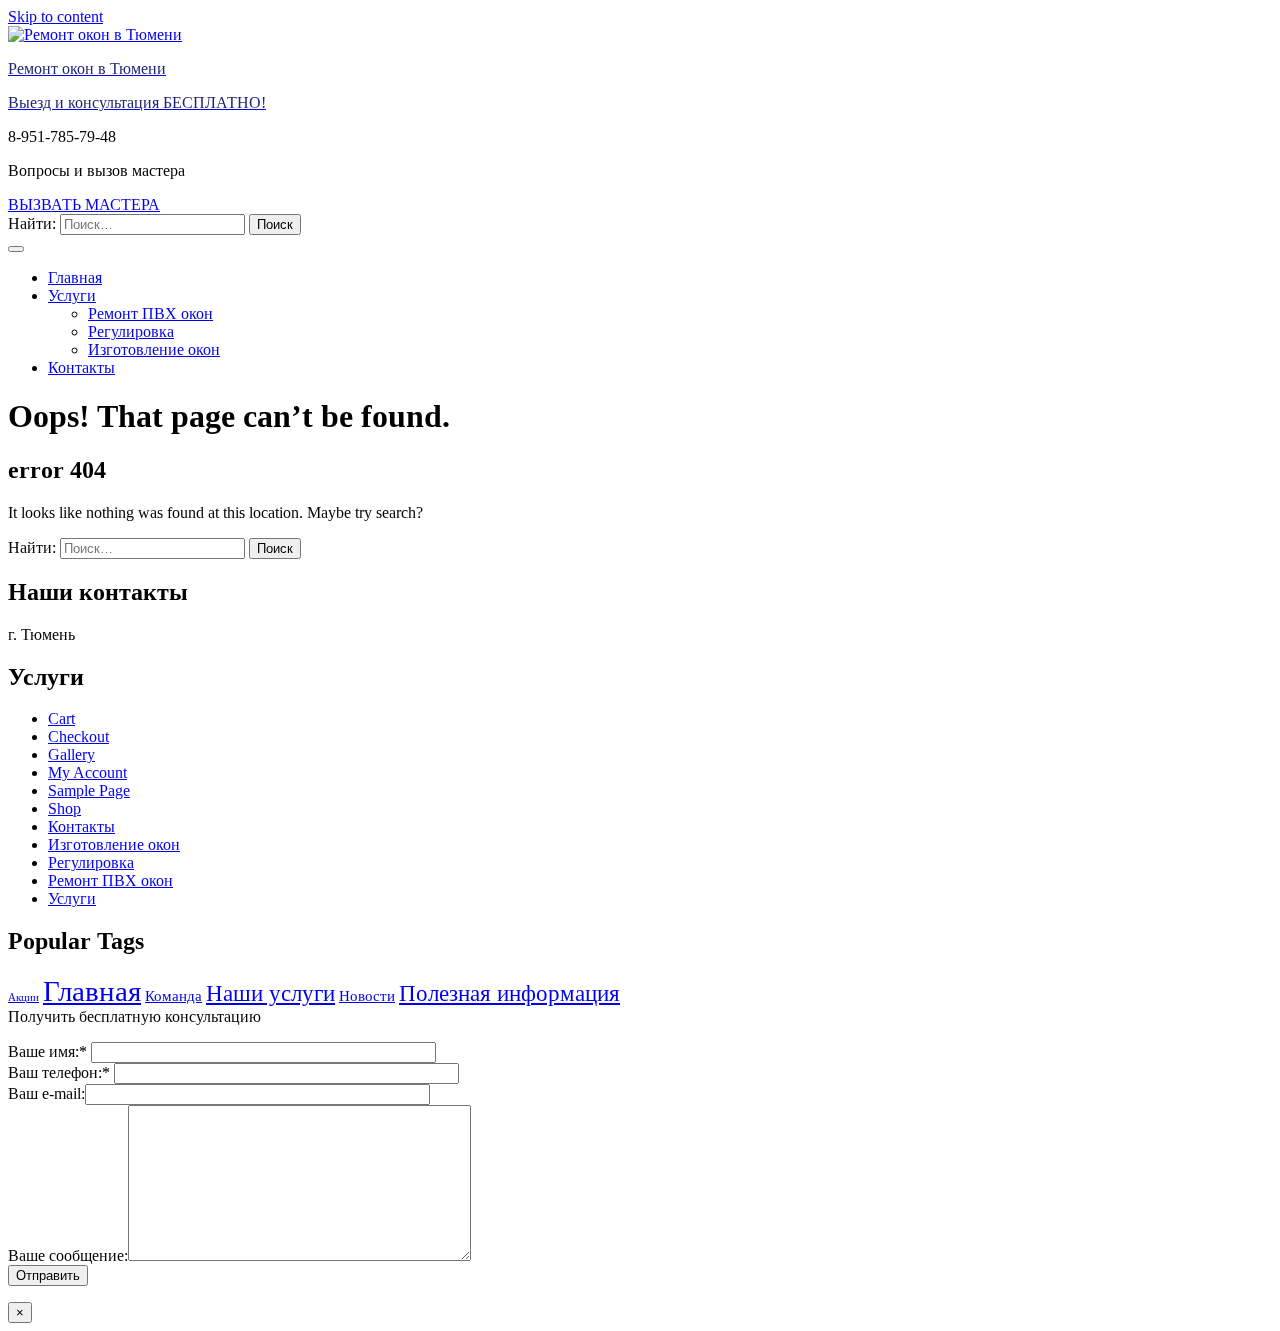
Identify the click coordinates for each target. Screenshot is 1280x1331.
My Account (87, 772)
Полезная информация (509, 993)
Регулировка (131, 331)
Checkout (78, 736)
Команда (173, 995)
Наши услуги (270, 993)
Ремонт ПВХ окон (150, 313)
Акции (23, 997)
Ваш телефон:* (61, 1072)
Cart (61, 718)
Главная (75, 277)
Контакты (81, 367)
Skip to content (55, 16)
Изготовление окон (154, 349)
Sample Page (89, 790)
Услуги (72, 295)
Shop (64, 808)
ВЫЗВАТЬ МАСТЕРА (84, 204)
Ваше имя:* (49, 1051)
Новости (367, 995)
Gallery (71, 754)
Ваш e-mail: (46, 1093)
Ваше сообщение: (68, 1255)
